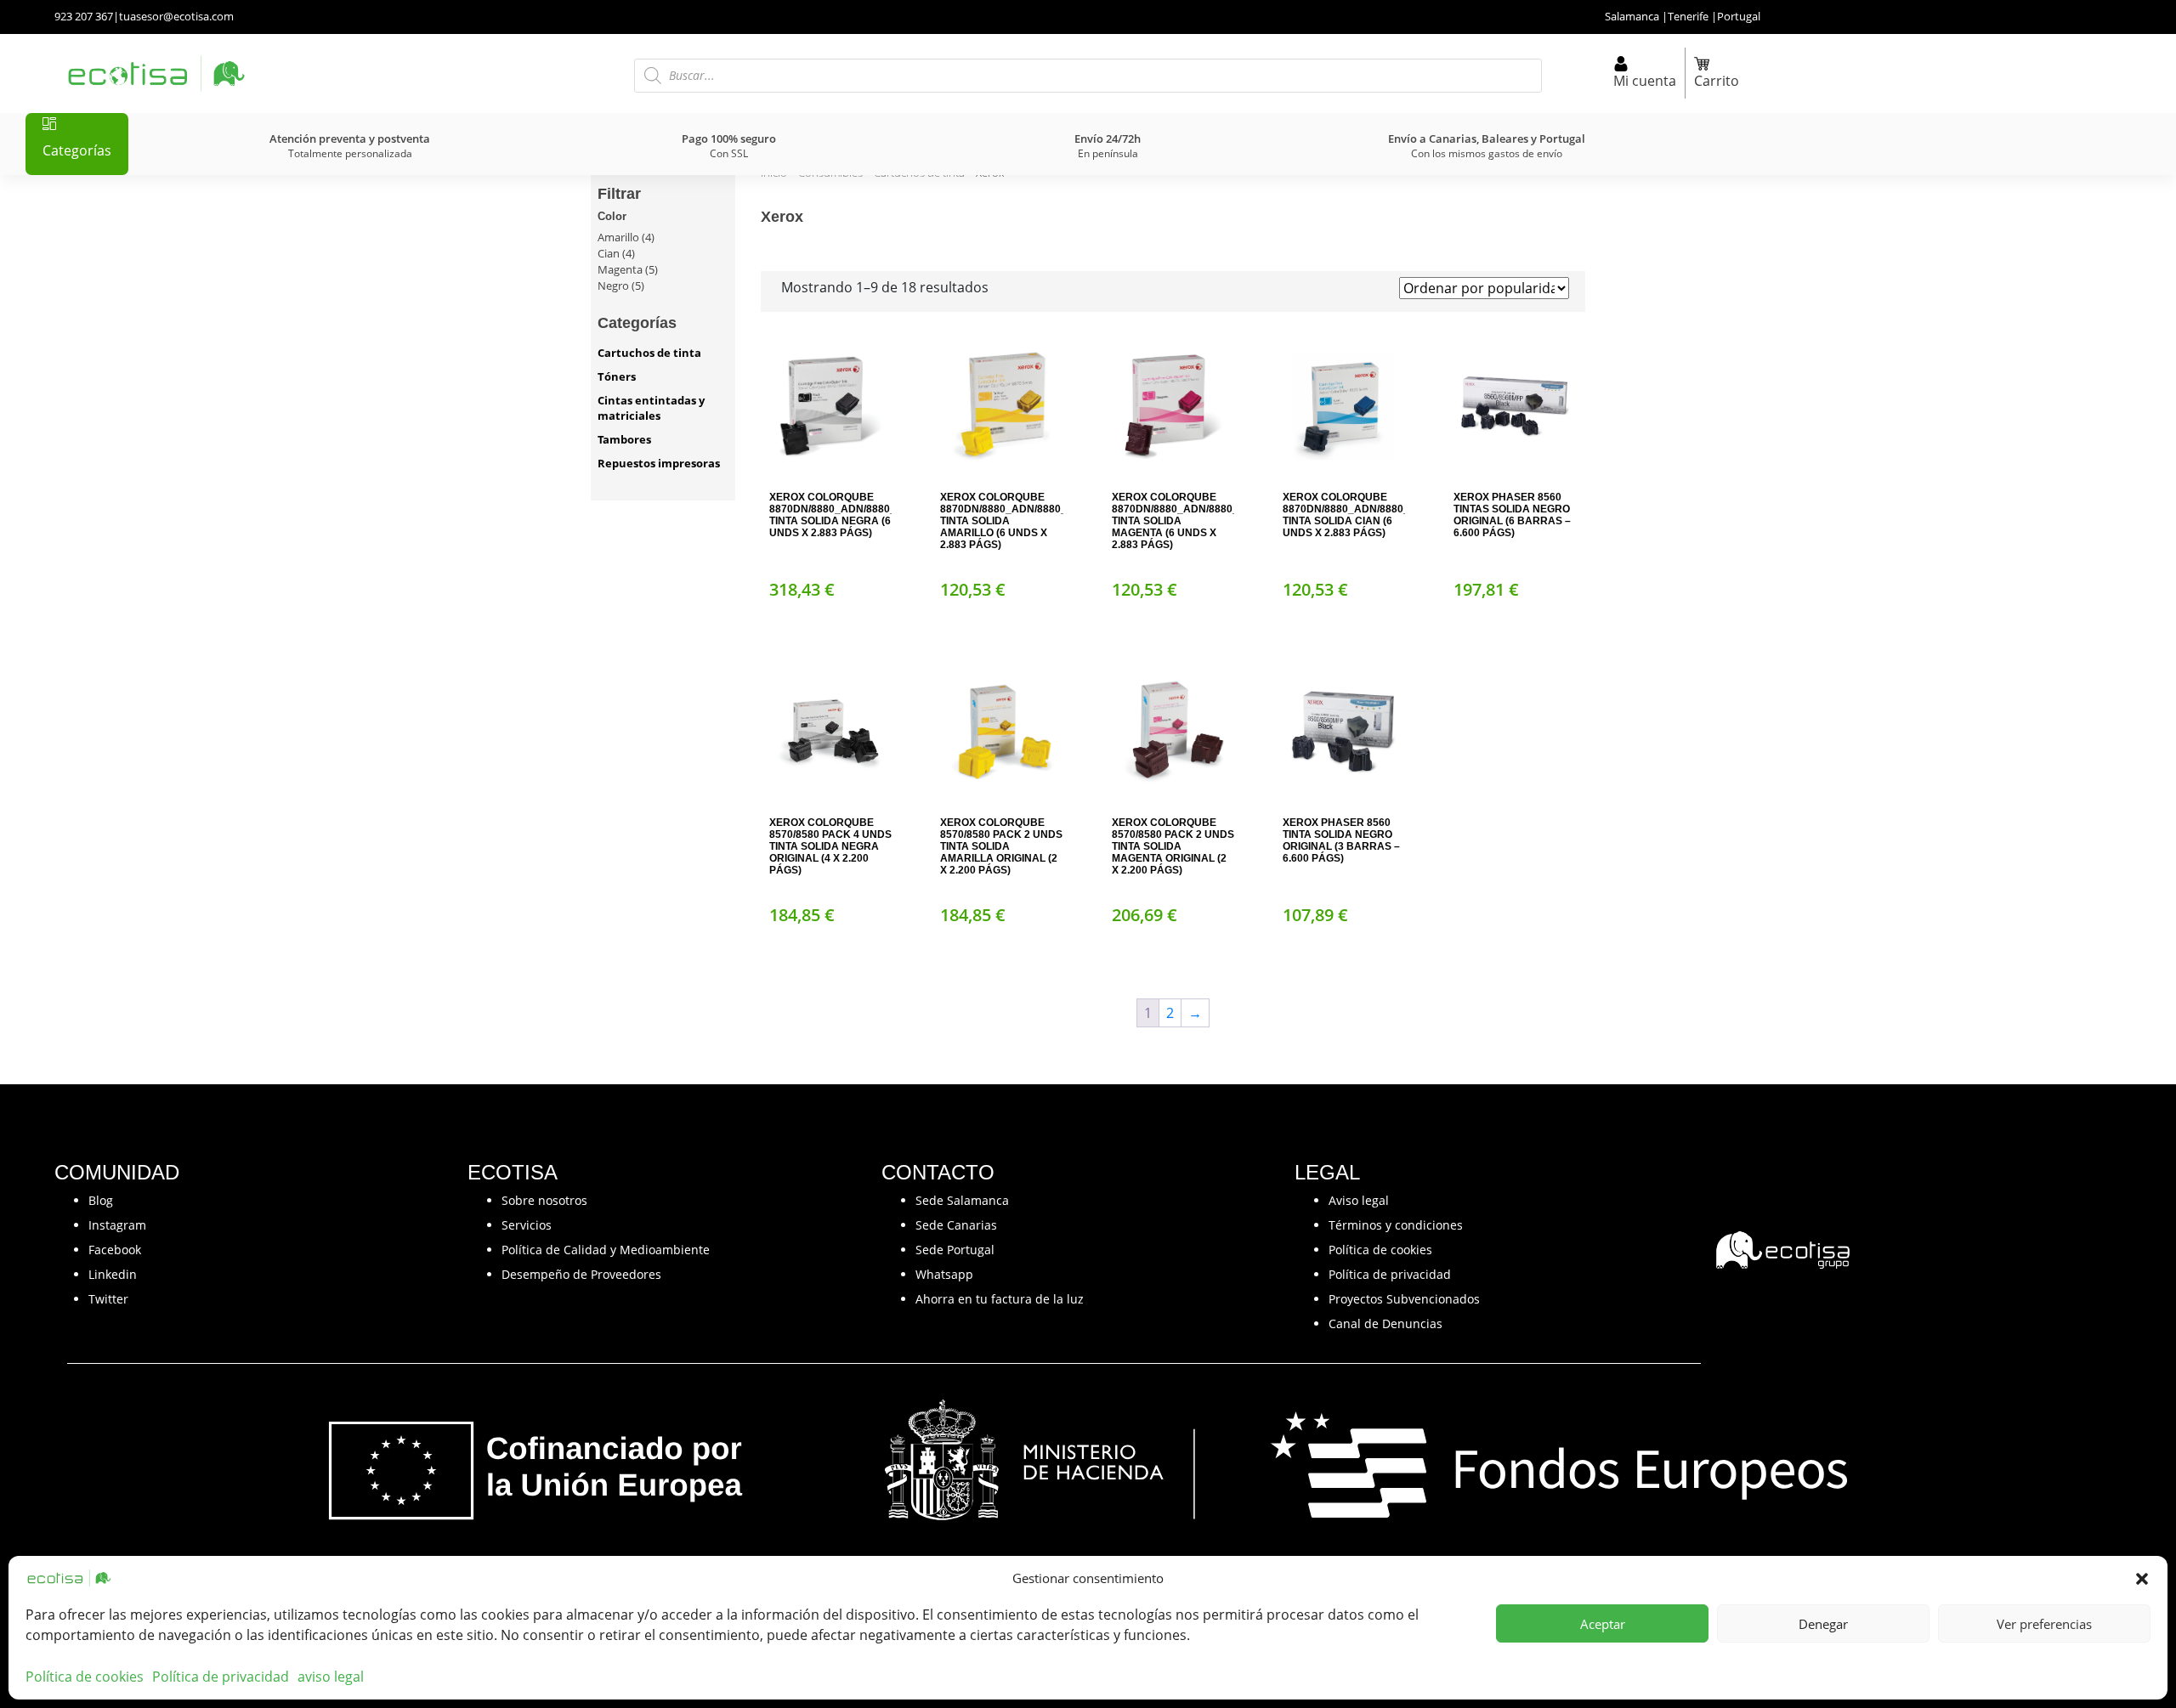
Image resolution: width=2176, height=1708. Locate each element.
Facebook (115, 1250)
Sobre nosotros (544, 1200)
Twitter (108, 1299)
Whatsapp (944, 1274)
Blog (101, 1200)
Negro (613, 286)
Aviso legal (1359, 1200)
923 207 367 (84, 16)
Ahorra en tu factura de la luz (1000, 1299)
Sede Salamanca (962, 1200)
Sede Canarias (956, 1225)
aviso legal (331, 1677)
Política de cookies (85, 1677)
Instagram (117, 1225)
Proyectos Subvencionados (1404, 1299)
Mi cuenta (1645, 81)
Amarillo (618, 237)
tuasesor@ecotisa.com (176, 16)
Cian (609, 253)
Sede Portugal (955, 1250)
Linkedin (113, 1274)
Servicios (527, 1225)
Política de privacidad (221, 1677)
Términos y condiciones (1396, 1225)
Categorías (77, 150)
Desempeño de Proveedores (581, 1274)
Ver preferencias (2044, 1624)
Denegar (1823, 1624)
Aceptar (1603, 1624)
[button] (2142, 1578)
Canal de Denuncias (1385, 1323)
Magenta (620, 269)
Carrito (1717, 81)
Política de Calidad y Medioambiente (606, 1250)
